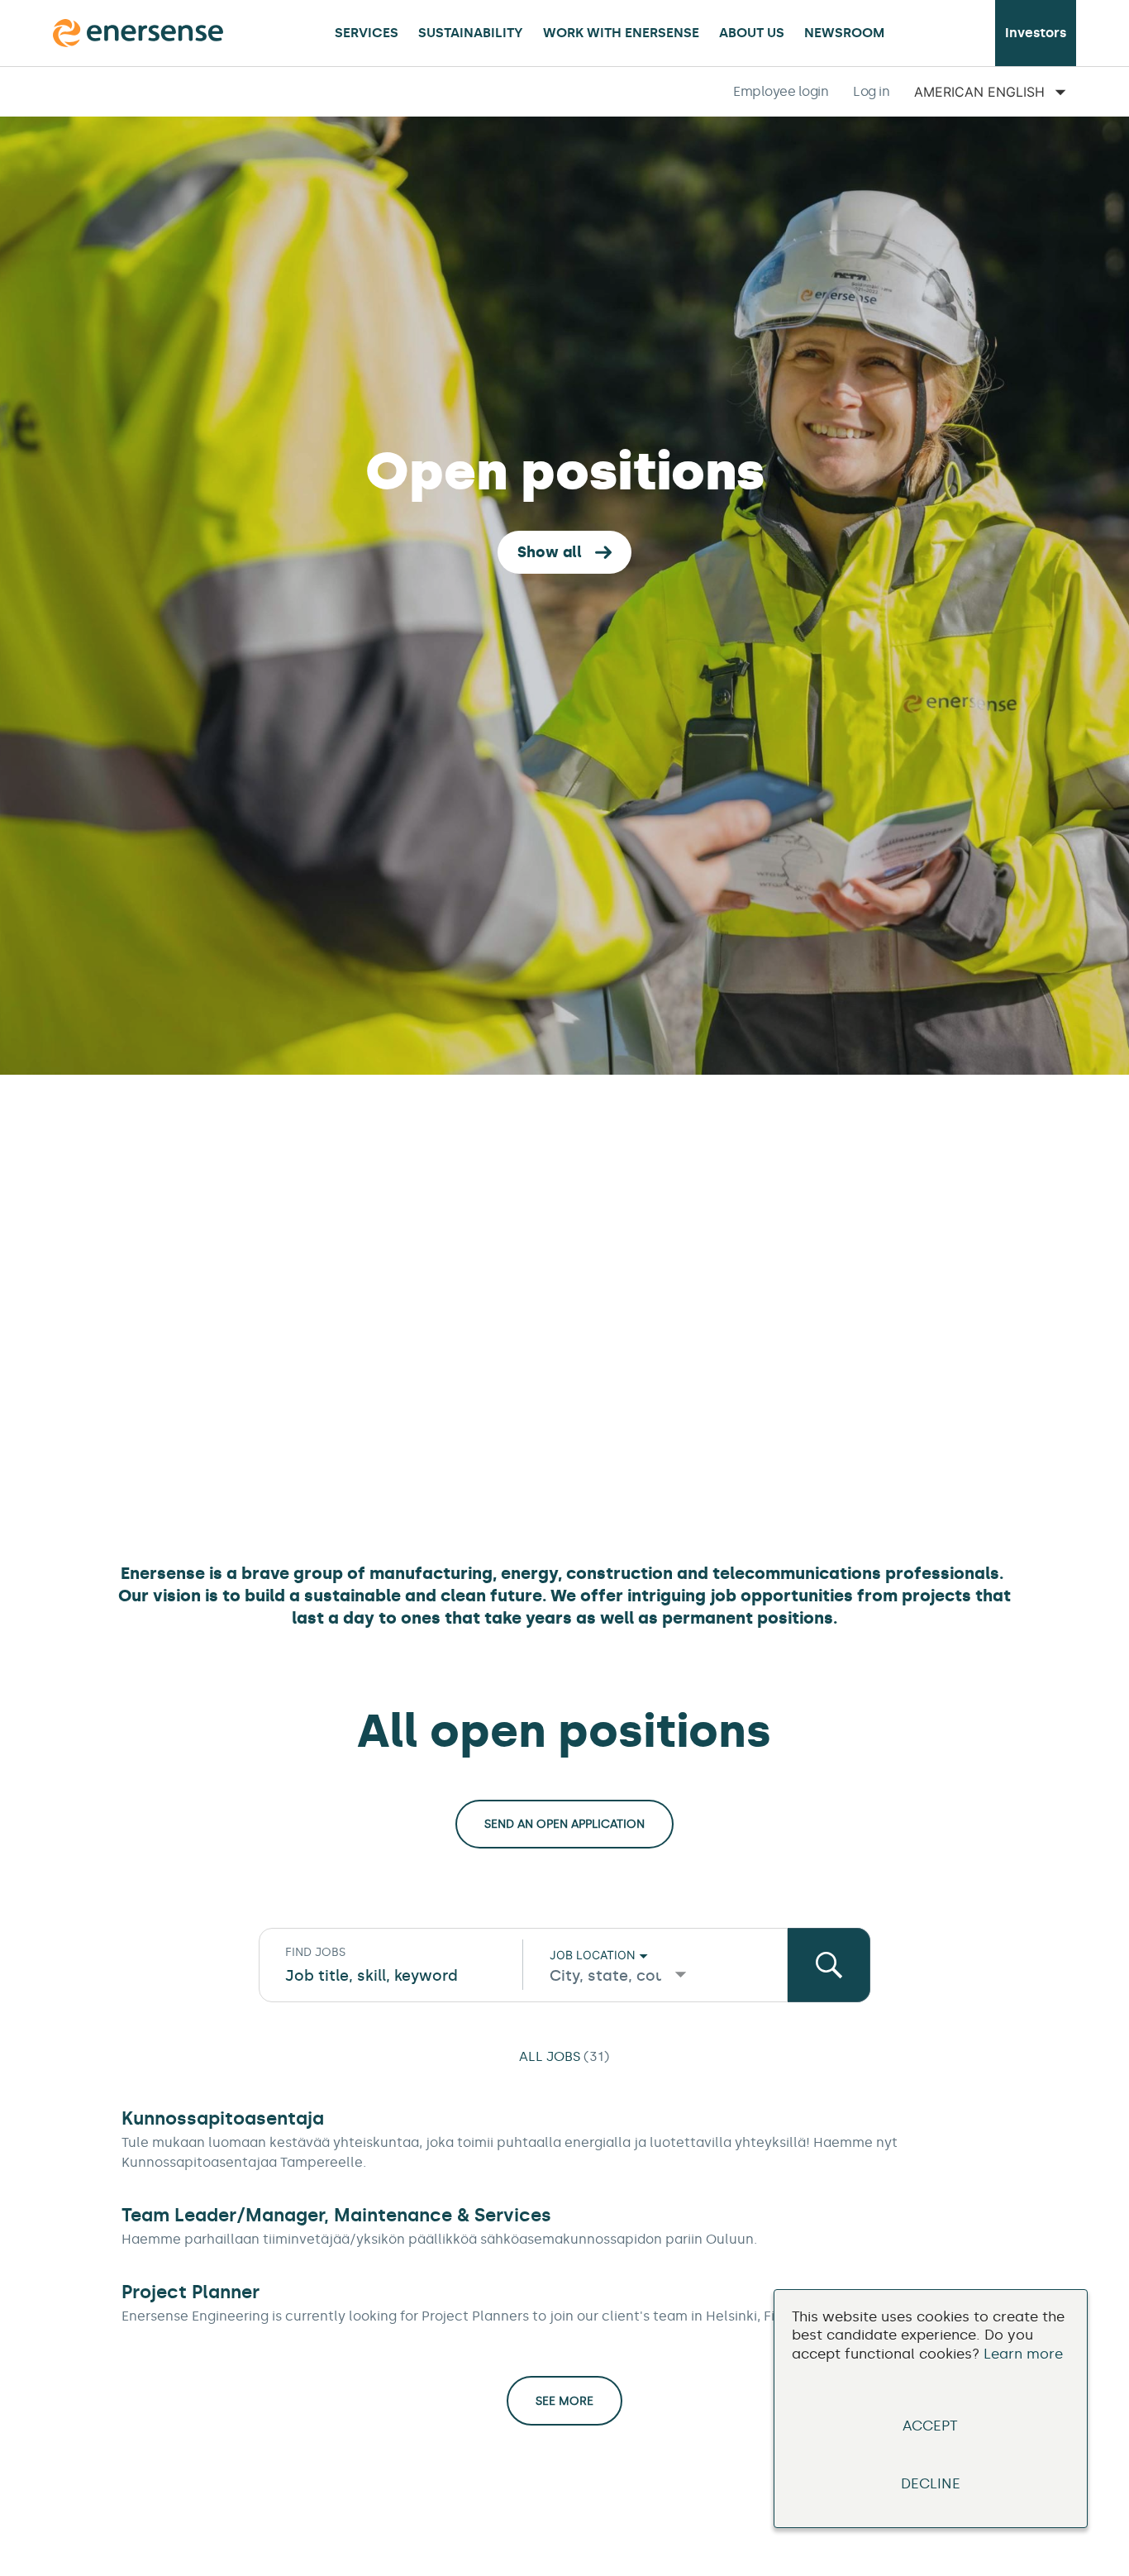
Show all (550, 552)
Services (367, 33)
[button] (781, 92)
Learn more (1023, 2354)
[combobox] (391, 1976)
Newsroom (844, 33)
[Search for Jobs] (829, 1965)
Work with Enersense (621, 33)
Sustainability (471, 33)
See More (564, 2401)
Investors (1036, 33)
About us (752, 33)
